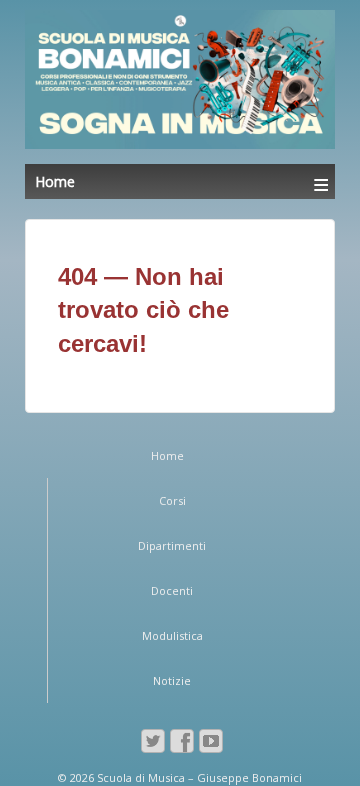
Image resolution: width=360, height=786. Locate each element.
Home (167, 455)
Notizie (172, 680)
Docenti (172, 590)
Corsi (172, 500)
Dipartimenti (172, 545)
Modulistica (172, 635)
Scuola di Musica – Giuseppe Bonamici (198, 777)
